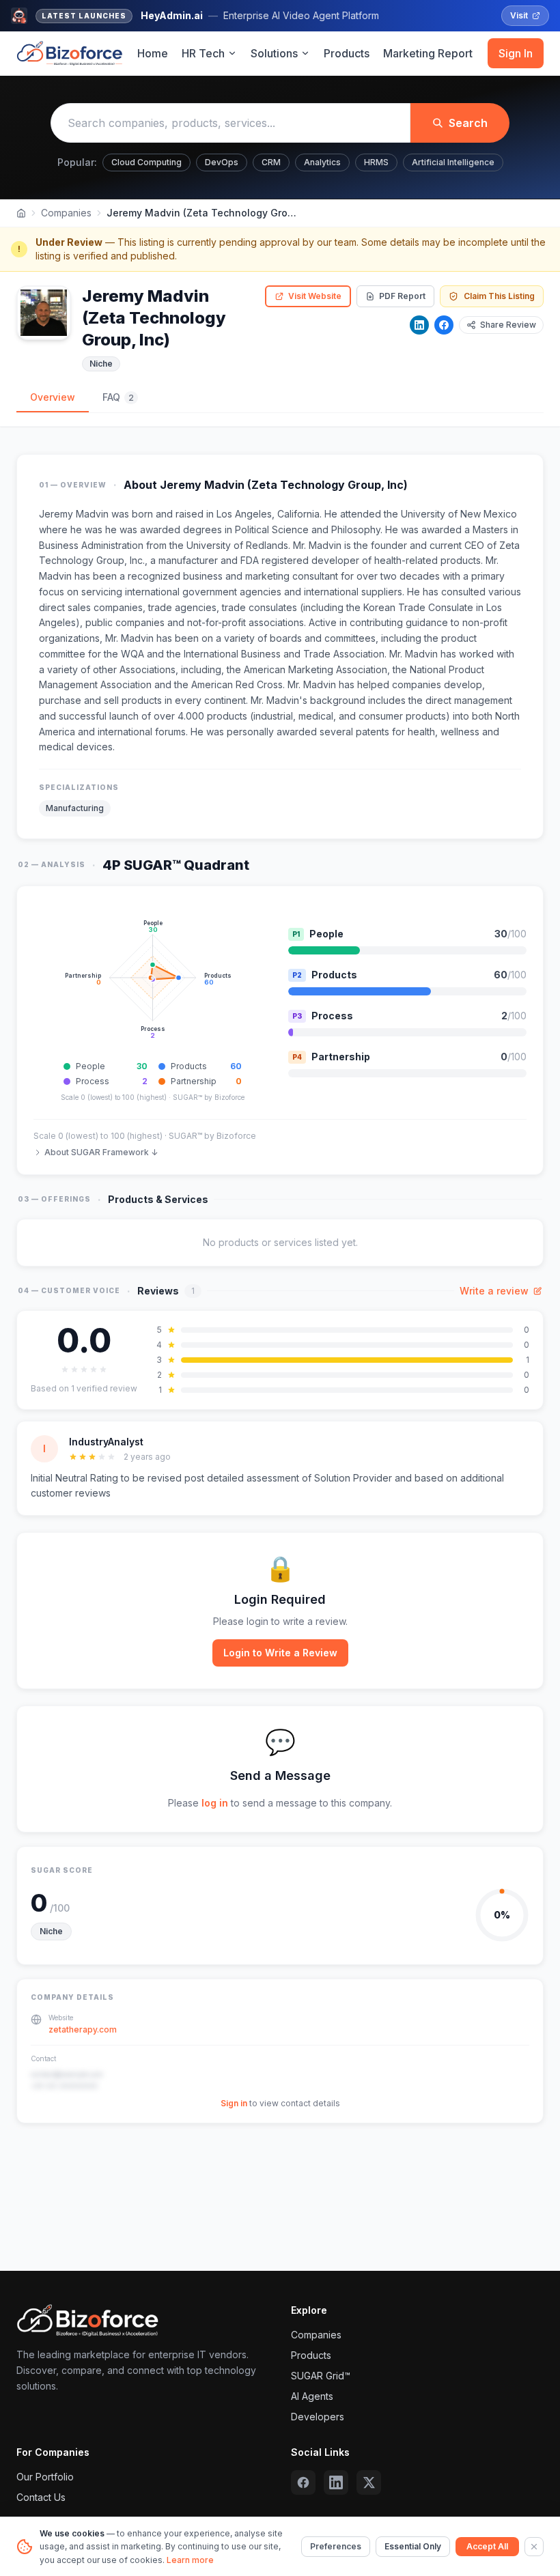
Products (347, 53)
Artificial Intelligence (453, 162)
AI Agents (312, 2396)
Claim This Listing (499, 296)
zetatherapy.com (83, 2029)
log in (215, 1803)
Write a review (494, 1291)
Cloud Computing (146, 162)
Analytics (322, 162)
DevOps (222, 162)
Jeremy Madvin (74, 514)
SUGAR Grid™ (321, 2376)
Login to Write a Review (280, 1653)
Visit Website (315, 296)
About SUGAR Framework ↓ (101, 1152)
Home (153, 53)
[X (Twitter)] (369, 2482)
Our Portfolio (45, 2477)
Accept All (487, 2546)
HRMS (376, 162)
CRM (271, 162)
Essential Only (413, 2546)
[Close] (534, 2547)
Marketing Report (428, 53)
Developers (318, 2417)
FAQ (118, 397)
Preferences (336, 2546)
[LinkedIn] (419, 325)
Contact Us (41, 2497)
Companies (66, 213)
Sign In (516, 53)
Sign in (234, 2103)
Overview (53, 397)
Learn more (190, 2560)
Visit (519, 15)
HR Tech (203, 53)
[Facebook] (444, 325)
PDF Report (402, 296)
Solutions (274, 53)
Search (468, 123)
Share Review (508, 325)
